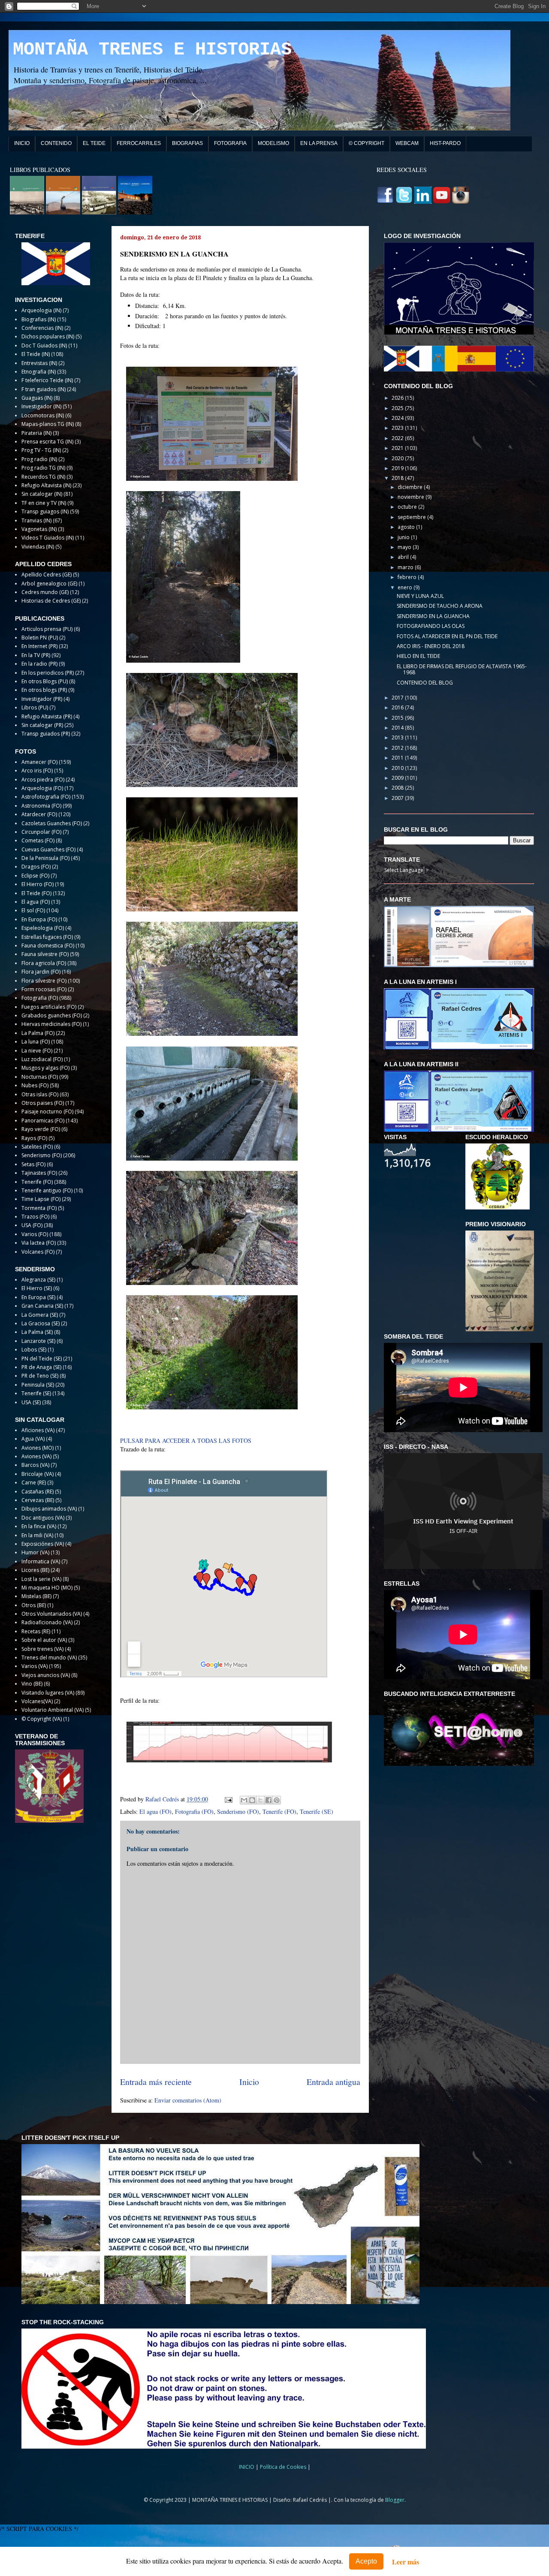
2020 (398, 458)
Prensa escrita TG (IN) (47, 442)
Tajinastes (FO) (39, 1173)
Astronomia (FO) (41, 806)
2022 (398, 438)
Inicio (249, 2082)
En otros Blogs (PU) (45, 681)
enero (406, 587)
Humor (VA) (35, 1552)
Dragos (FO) (36, 867)
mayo (405, 547)
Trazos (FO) (35, 1217)
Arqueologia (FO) (42, 788)
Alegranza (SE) (38, 1280)
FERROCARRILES (139, 143)
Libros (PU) (35, 707)
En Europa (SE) (38, 1297)
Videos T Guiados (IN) (48, 538)
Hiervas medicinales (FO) (51, 1024)
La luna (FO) (36, 1042)
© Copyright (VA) (42, 1719)
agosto (407, 527)
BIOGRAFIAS (187, 143)
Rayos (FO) (34, 1138)
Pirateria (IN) (36, 433)
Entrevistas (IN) (39, 363)
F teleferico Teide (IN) (47, 380)
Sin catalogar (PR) (42, 725)
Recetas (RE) (36, 1631)
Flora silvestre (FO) (44, 981)
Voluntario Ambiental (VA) (53, 1710)
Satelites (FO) (37, 1147)
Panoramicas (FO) (43, 1121)
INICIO (22, 143)
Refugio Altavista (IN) (46, 485)
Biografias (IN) (39, 319)
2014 (398, 728)
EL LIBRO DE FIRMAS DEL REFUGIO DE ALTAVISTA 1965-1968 (462, 669)
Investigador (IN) (41, 406)
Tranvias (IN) (36, 520)
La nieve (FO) (37, 1051)
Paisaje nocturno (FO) (47, 1112)
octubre (408, 507)
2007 (398, 798)
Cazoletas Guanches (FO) (52, 823)
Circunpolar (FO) (41, 832)
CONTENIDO (56, 143)
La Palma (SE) (37, 1332)
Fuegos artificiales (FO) (49, 1007)
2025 (398, 408)
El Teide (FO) (36, 893)
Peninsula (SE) (38, 1385)
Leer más (406, 2562)
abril (404, 557)
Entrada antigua (333, 2082)
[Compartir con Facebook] (268, 1800)
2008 (398, 788)
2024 (398, 418)
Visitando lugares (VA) (48, 1693)
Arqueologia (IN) (41, 310)
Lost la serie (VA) (41, 1579)
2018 (398, 478)
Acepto (366, 2561)
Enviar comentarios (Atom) (188, 2100)
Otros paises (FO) (43, 1103)
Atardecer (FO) (39, 814)
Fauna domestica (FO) (48, 946)
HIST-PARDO (445, 143)
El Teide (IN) (36, 354)
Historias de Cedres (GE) (51, 601)
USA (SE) (31, 1402)
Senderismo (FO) (238, 1811)
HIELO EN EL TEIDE (418, 656)
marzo (406, 567)
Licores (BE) (35, 1570)
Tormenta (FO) (39, 1208)
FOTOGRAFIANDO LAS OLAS (431, 626)
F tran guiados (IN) (44, 389)
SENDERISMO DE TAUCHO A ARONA (440, 606)
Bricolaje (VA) (38, 1474)
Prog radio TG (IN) (43, 468)
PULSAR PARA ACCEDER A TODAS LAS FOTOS (186, 1440)
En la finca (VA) (39, 1526)
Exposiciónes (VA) (43, 1544)
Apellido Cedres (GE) (47, 575)
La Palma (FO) (38, 1033)
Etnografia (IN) (39, 372)
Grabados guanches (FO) (52, 1015)
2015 (398, 718)
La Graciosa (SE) (41, 1323)
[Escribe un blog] (252, 1800)
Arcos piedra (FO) (43, 780)
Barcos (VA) (35, 1465)
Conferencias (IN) (42, 328)
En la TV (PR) (36, 655)
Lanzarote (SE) (38, 1341)
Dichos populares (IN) (48, 336)
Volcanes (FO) (38, 1252)
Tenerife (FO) (279, 1811)
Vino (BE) (32, 1684)
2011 (398, 758)
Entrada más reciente (156, 2082)
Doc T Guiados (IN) (44, 345)
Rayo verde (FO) (41, 1129)
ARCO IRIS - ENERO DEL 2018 (431, 646)
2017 (398, 698)
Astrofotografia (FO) (46, 797)
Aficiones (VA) (38, 1430)
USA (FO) (32, 1225)
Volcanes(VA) (37, 1701)
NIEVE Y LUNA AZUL (420, 596)
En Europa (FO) (39, 919)
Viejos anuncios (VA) (46, 1675)
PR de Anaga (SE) (41, 1367)
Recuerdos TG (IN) (43, 477)
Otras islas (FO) (40, 1094)
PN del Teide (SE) (42, 1359)
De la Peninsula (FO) (45, 858)
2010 (398, 768)
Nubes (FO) (35, 1085)
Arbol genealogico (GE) (49, 584)
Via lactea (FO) (39, 1243)
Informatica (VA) (41, 1561)
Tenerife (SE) (317, 1811)
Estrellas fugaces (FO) (47, 937)
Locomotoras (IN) (43, 415)
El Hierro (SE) (37, 1288)
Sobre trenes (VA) (42, 1649)
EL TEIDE (94, 143)
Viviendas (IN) (38, 547)
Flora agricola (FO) (44, 963)
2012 (398, 748)
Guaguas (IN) (37, 398)
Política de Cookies (284, 2467)
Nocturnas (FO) (40, 1077)
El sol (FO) (33, 910)
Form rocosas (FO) (44, 989)
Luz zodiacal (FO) (42, 1059)
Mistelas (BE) (36, 1596)
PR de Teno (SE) (40, 1376)
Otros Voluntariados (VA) (52, 1614)
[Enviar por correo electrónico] (244, 1800)
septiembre (412, 517)
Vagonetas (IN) (39, 529)
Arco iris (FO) (37, 771)
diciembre (411, 487)
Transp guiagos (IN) (45, 511)
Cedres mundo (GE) (45, 592)
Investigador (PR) (42, 699)
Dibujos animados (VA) (49, 1509)
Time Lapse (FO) (41, 1199)
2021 (398, 448)
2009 (398, 778)
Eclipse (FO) (35, 876)
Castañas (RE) (38, 1492)
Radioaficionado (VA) (47, 1622)
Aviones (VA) (36, 1456)
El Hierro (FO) (38, 884)
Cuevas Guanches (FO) (48, 849)
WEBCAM (407, 143)
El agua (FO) (155, 1811)
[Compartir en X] (260, 1800)
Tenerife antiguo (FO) (47, 1190)
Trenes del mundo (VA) (49, 1658)
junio (404, 537)
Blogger (395, 2500)
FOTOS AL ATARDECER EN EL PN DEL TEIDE (447, 636)
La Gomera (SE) (40, 1315)
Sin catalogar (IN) (42, 494)
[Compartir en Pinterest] (277, 1800)
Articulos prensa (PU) (47, 629)
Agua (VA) (33, 1439)
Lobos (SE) (34, 1350)
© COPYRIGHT (367, 143)
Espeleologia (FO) (43, 928)
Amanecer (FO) (39, 762)
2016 (398, 707)
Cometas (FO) (38, 840)
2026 (398, 398)
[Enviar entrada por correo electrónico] (228, 1799)
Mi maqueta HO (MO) (47, 1588)
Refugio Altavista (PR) (47, 716)
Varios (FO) (35, 1234)
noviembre (412, 497)
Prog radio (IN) (39, 459)
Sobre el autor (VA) (44, 1640)
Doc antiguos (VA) (43, 1518)
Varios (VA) (35, 1666)
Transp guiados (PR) (46, 734)
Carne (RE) (34, 1483)
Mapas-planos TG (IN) (48, 424)
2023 (398, 428)
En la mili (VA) (37, 1535)
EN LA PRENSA (319, 143)
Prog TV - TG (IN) (41, 450)
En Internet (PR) (39, 646)
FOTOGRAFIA (230, 143)
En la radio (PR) (39, 664)
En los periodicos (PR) (48, 673)
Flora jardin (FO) (41, 972)
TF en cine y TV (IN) (44, 503)
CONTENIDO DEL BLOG (425, 683)
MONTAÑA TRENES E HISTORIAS (152, 50)
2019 (398, 468)
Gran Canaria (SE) (42, 1306)
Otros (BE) (34, 1605)
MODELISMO (273, 143)
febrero (408, 577)
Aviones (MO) (38, 1448)
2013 (398, 738)
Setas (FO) (33, 1164)
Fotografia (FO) (194, 1811)
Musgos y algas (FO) (45, 1068)
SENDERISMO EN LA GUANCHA (433, 616)
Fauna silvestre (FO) (45, 954)
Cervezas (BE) (38, 1500)
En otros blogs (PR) (44, 690)
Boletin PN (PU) (40, 638)
